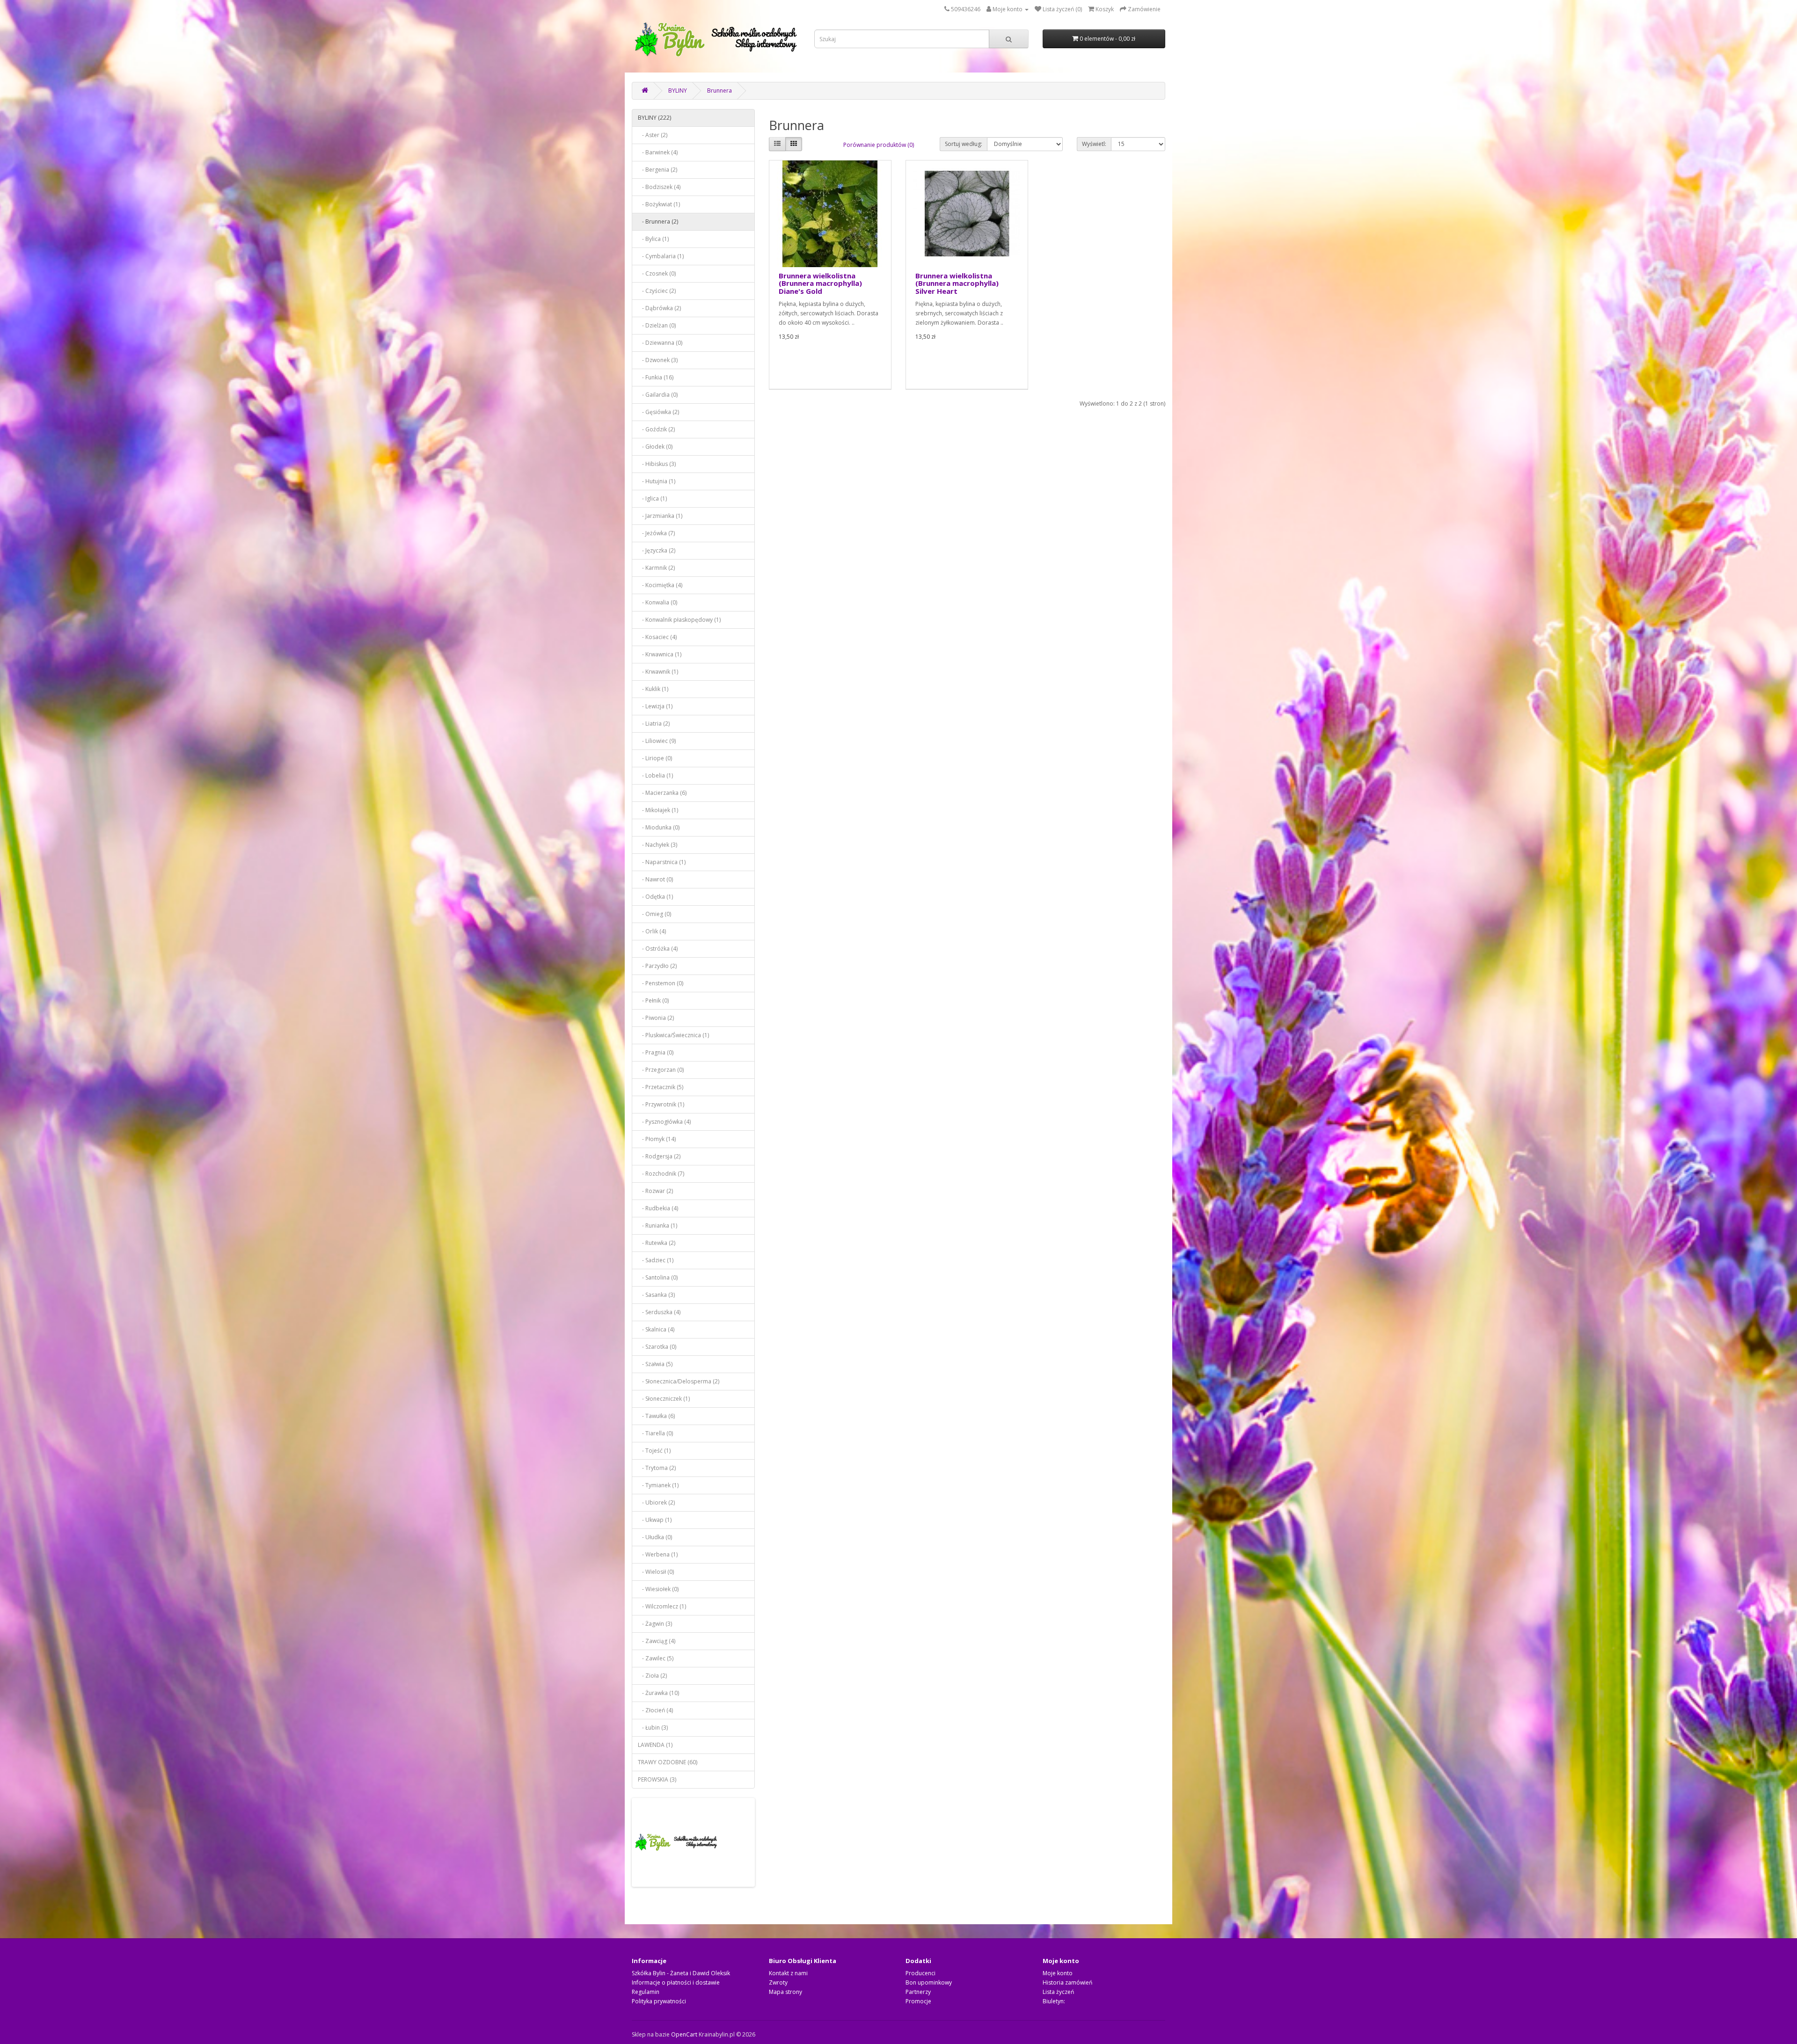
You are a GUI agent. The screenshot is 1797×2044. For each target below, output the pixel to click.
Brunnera (720, 91)
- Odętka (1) (655, 897)
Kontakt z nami (788, 1973)
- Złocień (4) (655, 1710)
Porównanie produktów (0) (879, 145)
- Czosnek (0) (657, 273)
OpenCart (684, 2034)
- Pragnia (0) (656, 1052)
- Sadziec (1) (656, 1260)
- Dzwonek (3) (658, 360)
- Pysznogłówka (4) (664, 1122)
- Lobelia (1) (655, 775)
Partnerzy (918, 1992)
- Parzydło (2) (657, 966)
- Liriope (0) (655, 758)
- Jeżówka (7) (656, 533)
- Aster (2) (653, 135)
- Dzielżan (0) (657, 325)
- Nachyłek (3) (657, 845)
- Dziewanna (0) (660, 343)
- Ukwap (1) (655, 1520)
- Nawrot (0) (655, 879)
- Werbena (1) (658, 1554)
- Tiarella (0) (655, 1433)
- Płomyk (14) (657, 1139)
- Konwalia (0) (657, 602)
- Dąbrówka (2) (659, 308)
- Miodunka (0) (659, 827)
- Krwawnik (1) (658, 672)
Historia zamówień (1067, 1982)
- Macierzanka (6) (662, 793)
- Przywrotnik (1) (661, 1104)
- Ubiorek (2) (656, 1502)
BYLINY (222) (654, 118)
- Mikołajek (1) (658, 810)
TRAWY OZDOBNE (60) (668, 1762)
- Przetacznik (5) (661, 1087)
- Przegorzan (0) (661, 1070)
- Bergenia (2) (657, 170)
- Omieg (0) (654, 914)
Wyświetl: (1094, 144)
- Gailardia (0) (658, 395)
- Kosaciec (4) (657, 637)
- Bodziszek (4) (659, 187)
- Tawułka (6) (656, 1416)
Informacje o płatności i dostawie (676, 1982)
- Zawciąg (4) (657, 1641)
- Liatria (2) (654, 724)
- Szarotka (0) (657, 1347)
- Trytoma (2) (657, 1468)
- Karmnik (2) (656, 568)
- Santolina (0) (658, 1277)
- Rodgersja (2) (659, 1156)
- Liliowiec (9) (657, 741)
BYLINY (678, 91)
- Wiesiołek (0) (658, 1589)
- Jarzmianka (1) (660, 516)
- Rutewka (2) (657, 1243)
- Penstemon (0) (661, 983)
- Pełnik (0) (653, 1000)
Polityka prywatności (659, 2001)
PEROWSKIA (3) (657, 1779)
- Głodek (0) (655, 447)
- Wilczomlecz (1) (662, 1606)
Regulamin (646, 1992)
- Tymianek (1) (658, 1485)
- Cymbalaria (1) (661, 256)
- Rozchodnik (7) (661, 1174)
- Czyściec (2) (657, 291)
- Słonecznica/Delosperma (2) (679, 1381)
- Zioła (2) (652, 1676)
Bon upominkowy (929, 1982)
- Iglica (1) (652, 498)
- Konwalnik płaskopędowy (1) (679, 620)
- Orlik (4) (652, 931)
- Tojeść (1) (654, 1451)
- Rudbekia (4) (658, 1208)
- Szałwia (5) (655, 1364)
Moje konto (1058, 1973)
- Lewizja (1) (655, 706)
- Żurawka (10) (658, 1693)
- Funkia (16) (656, 377)
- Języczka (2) (657, 550)
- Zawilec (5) (656, 1658)
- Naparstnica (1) (662, 862)
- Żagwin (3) (655, 1624)
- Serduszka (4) (659, 1312)
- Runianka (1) (657, 1226)
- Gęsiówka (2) (658, 412)
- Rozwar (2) (655, 1191)
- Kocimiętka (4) (660, 585)
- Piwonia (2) (656, 1018)
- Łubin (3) (653, 1728)
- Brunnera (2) (658, 222)
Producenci (920, 1973)
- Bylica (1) (653, 239)
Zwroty (778, 1982)
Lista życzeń (1058, 1992)
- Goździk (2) (656, 429)
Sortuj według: (964, 144)
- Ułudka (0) (655, 1537)
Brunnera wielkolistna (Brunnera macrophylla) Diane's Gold (820, 283)
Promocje (918, 2001)
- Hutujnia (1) (657, 481)
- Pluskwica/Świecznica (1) (673, 1035)
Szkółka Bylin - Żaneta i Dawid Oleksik (681, 1973)
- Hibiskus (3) (657, 464)
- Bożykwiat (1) (659, 204)
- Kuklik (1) (653, 689)
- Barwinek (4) (658, 152)
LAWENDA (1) (655, 1745)
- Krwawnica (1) (660, 654)
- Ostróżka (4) (658, 949)
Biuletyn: (1054, 2001)
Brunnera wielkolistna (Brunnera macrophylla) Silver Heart (957, 283)
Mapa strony (785, 1992)
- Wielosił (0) (656, 1572)
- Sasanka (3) (656, 1295)
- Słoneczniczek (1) (664, 1399)
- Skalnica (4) (656, 1329)
